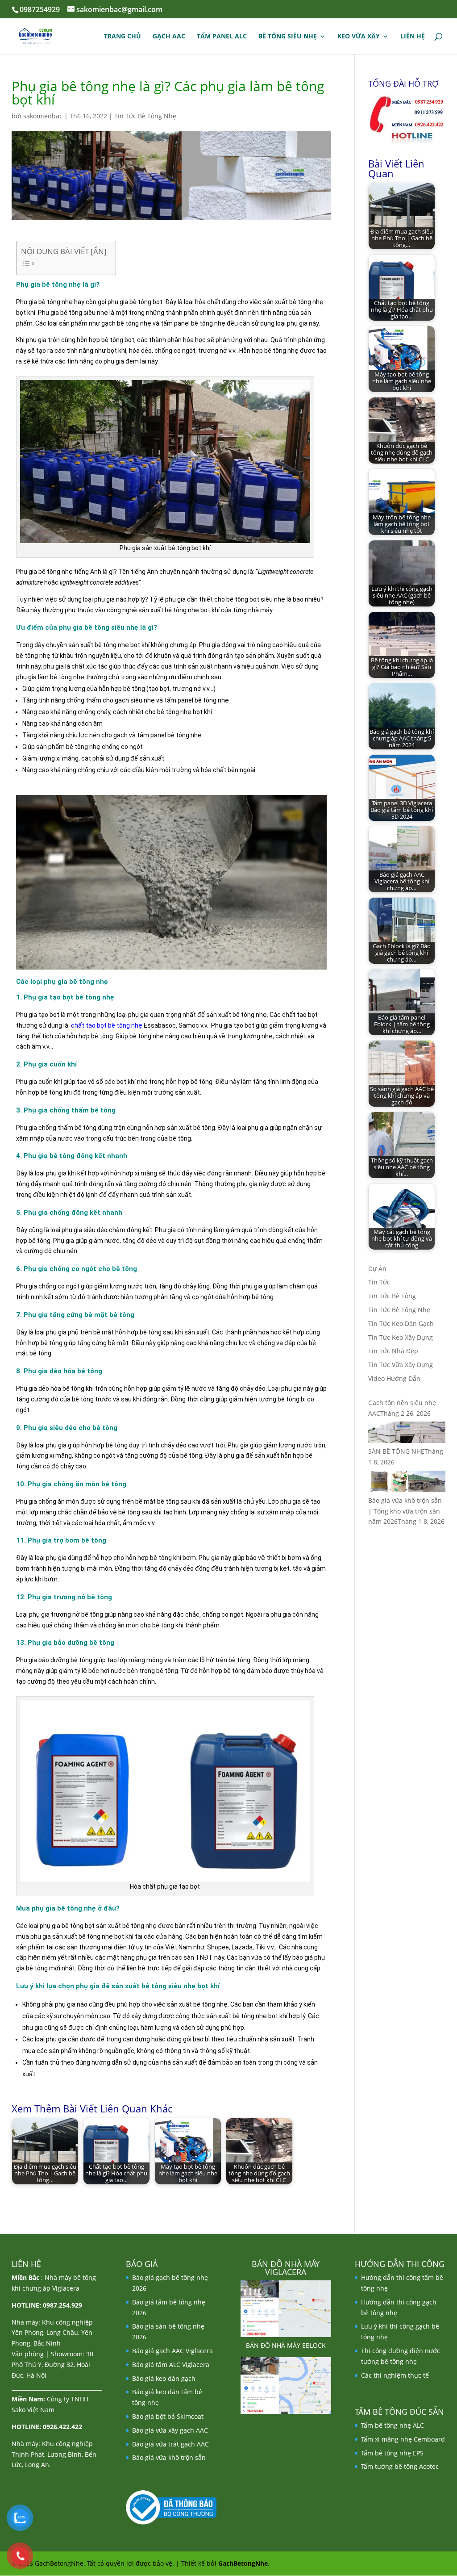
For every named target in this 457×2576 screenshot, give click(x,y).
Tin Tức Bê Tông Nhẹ (145, 116)
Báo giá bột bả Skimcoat (168, 2416)
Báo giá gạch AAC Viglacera (172, 2351)
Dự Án (377, 1269)
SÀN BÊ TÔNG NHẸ (396, 1451)
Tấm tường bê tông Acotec (400, 2466)
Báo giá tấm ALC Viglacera (171, 2365)
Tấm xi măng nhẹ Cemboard (403, 2439)
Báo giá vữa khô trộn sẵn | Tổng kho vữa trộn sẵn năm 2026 (405, 1511)
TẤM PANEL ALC (222, 37)
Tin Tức (379, 1282)
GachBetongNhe (243, 2563)
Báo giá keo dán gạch (164, 2378)
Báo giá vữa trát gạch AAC (170, 2444)
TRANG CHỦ (123, 37)
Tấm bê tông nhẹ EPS (392, 2453)
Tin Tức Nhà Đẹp (393, 1351)
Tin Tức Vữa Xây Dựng (401, 1365)
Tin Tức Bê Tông (392, 1296)
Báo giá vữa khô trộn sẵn (169, 2457)
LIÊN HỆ (413, 37)
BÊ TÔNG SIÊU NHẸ (288, 37)
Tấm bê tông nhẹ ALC (393, 2425)
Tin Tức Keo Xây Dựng (401, 1337)
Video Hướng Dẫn (394, 1378)
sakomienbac (43, 116)
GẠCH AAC (169, 37)
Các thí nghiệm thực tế (395, 2375)
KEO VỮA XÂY (359, 37)
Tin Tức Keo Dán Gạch (401, 1324)
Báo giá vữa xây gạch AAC (170, 2430)
